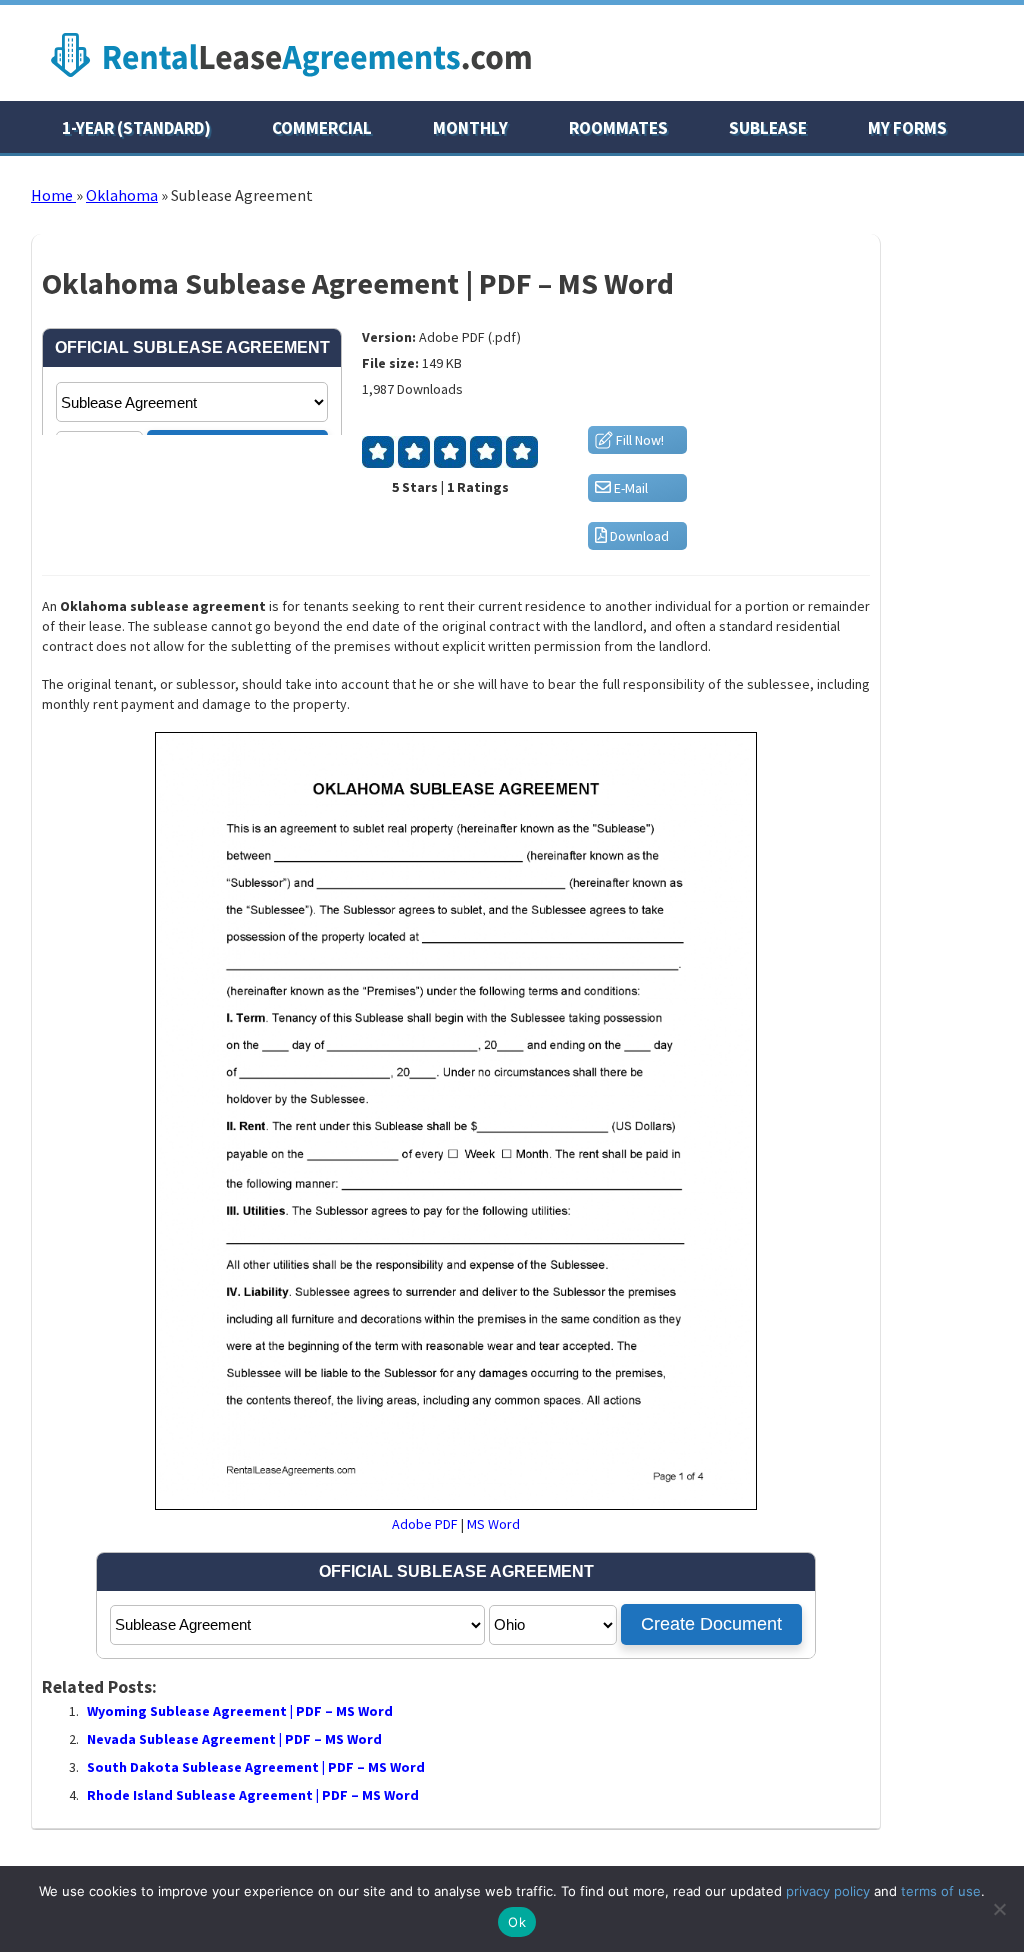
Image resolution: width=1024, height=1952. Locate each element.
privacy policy (828, 1891)
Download (638, 536)
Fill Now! (638, 440)
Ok (517, 1922)
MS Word (493, 1524)
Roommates (618, 128)
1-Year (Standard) (136, 128)
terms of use (941, 1891)
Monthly (470, 128)
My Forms (907, 128)
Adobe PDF (425, 1524)
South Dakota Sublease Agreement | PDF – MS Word (256, 1767)
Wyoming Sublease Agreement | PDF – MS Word (240, 1711)
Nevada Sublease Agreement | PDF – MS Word (234, 1739)
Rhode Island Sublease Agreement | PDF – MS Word (253, 1795)
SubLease (768, 128)
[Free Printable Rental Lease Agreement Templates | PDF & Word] (291, 82)
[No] (999, 1909)
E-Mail (629, 488)
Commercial (322, 128)
